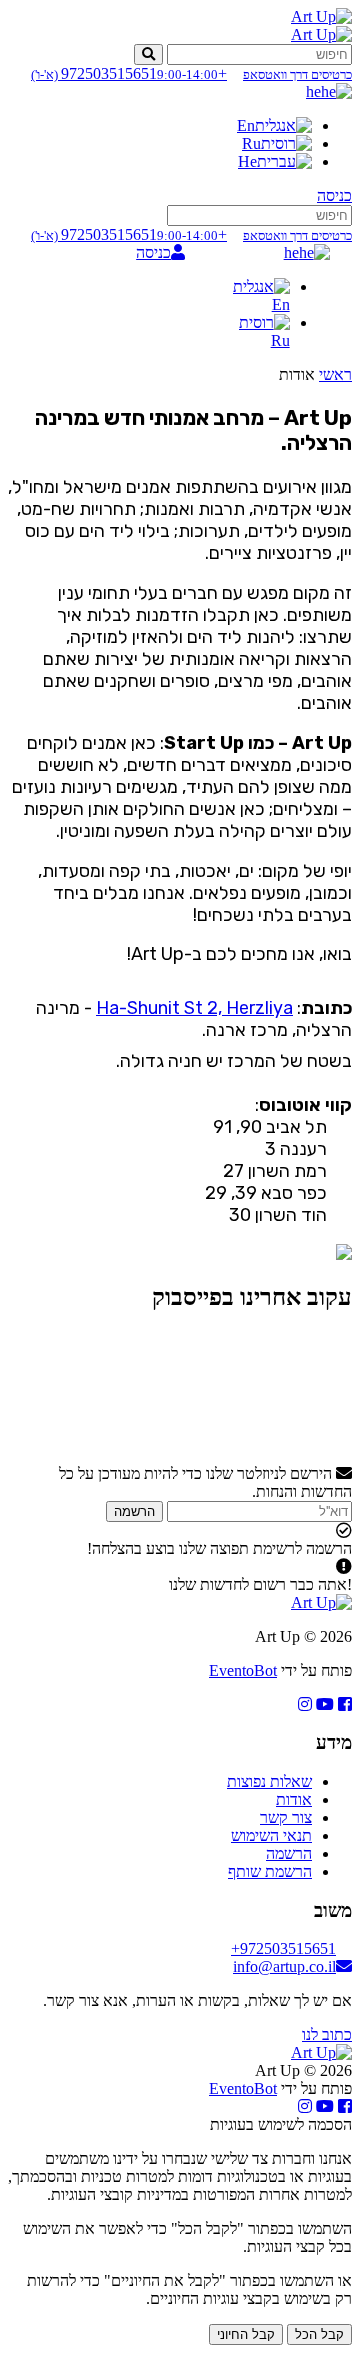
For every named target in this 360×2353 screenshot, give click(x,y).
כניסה (334, 195)
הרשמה (134, 1511)
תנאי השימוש (271, 1835)
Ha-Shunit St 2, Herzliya (194, 1008)
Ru (251, 143)
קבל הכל (319, 2334)
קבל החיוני (246, 2334)
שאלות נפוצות (269, 1781)
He (247, 161)
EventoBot (243, 1670)
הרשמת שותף (270, 1871)
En (246, 125)
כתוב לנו (327, 2034)
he (313, 91)
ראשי (335, 374)
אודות (294, 1799)
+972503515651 (191, 73)
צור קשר (286, 1817)
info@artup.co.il (284, 1966)
